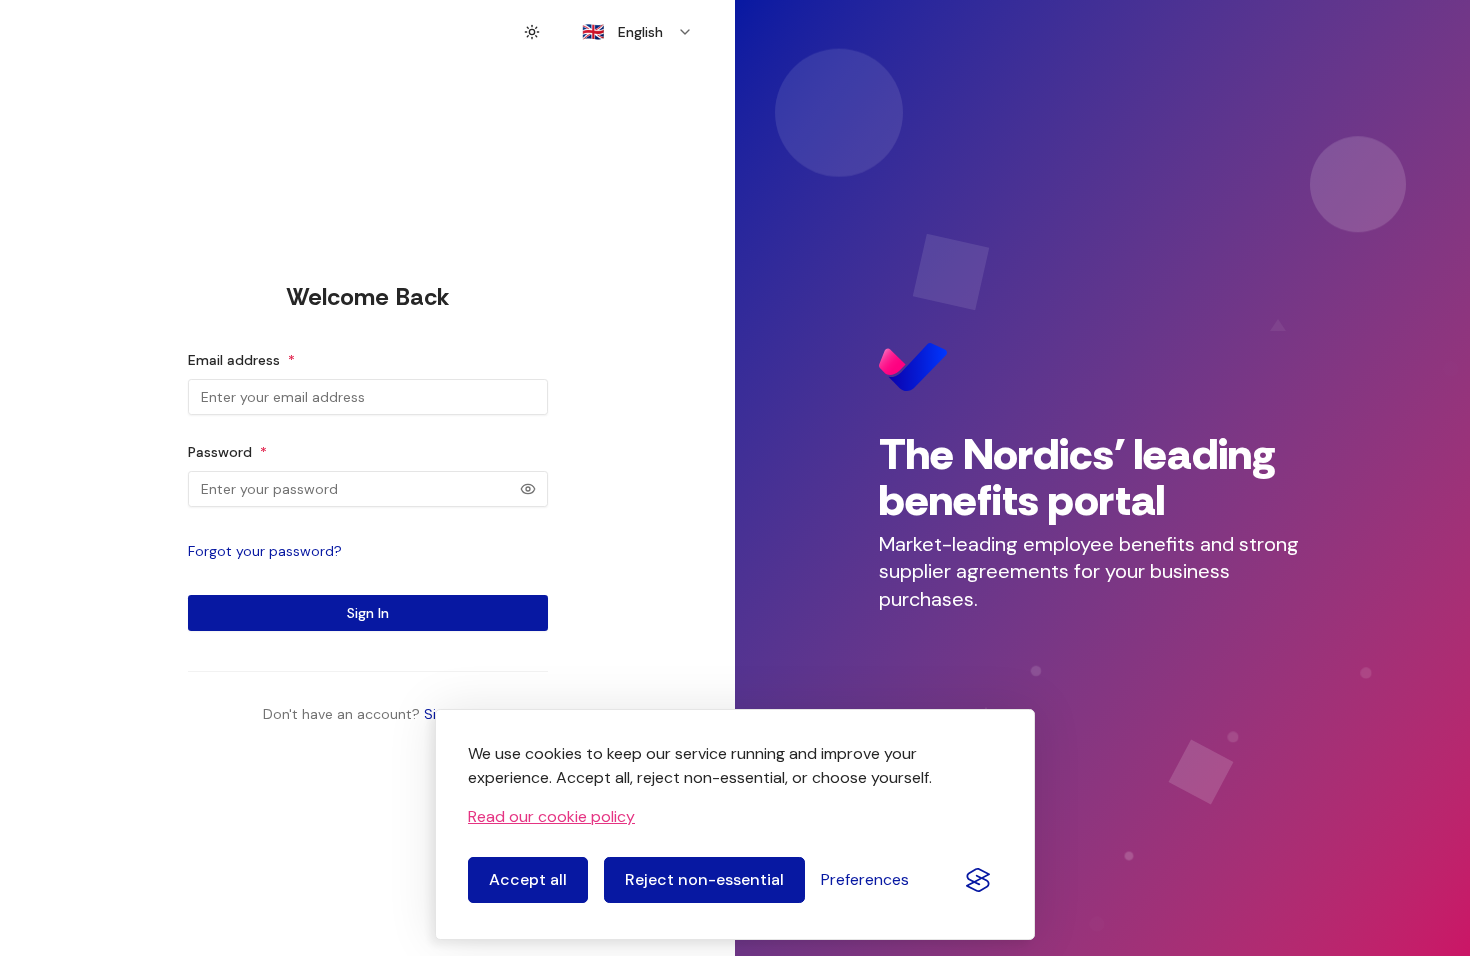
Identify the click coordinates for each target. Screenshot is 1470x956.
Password (227, 452)
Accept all (528, 879)
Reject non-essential (704, 879)
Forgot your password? (265, 551)
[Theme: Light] (532, 32)
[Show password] (528, 489)
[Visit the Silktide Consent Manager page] (978, 880)
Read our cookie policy (551, 816)
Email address (241, 360)
